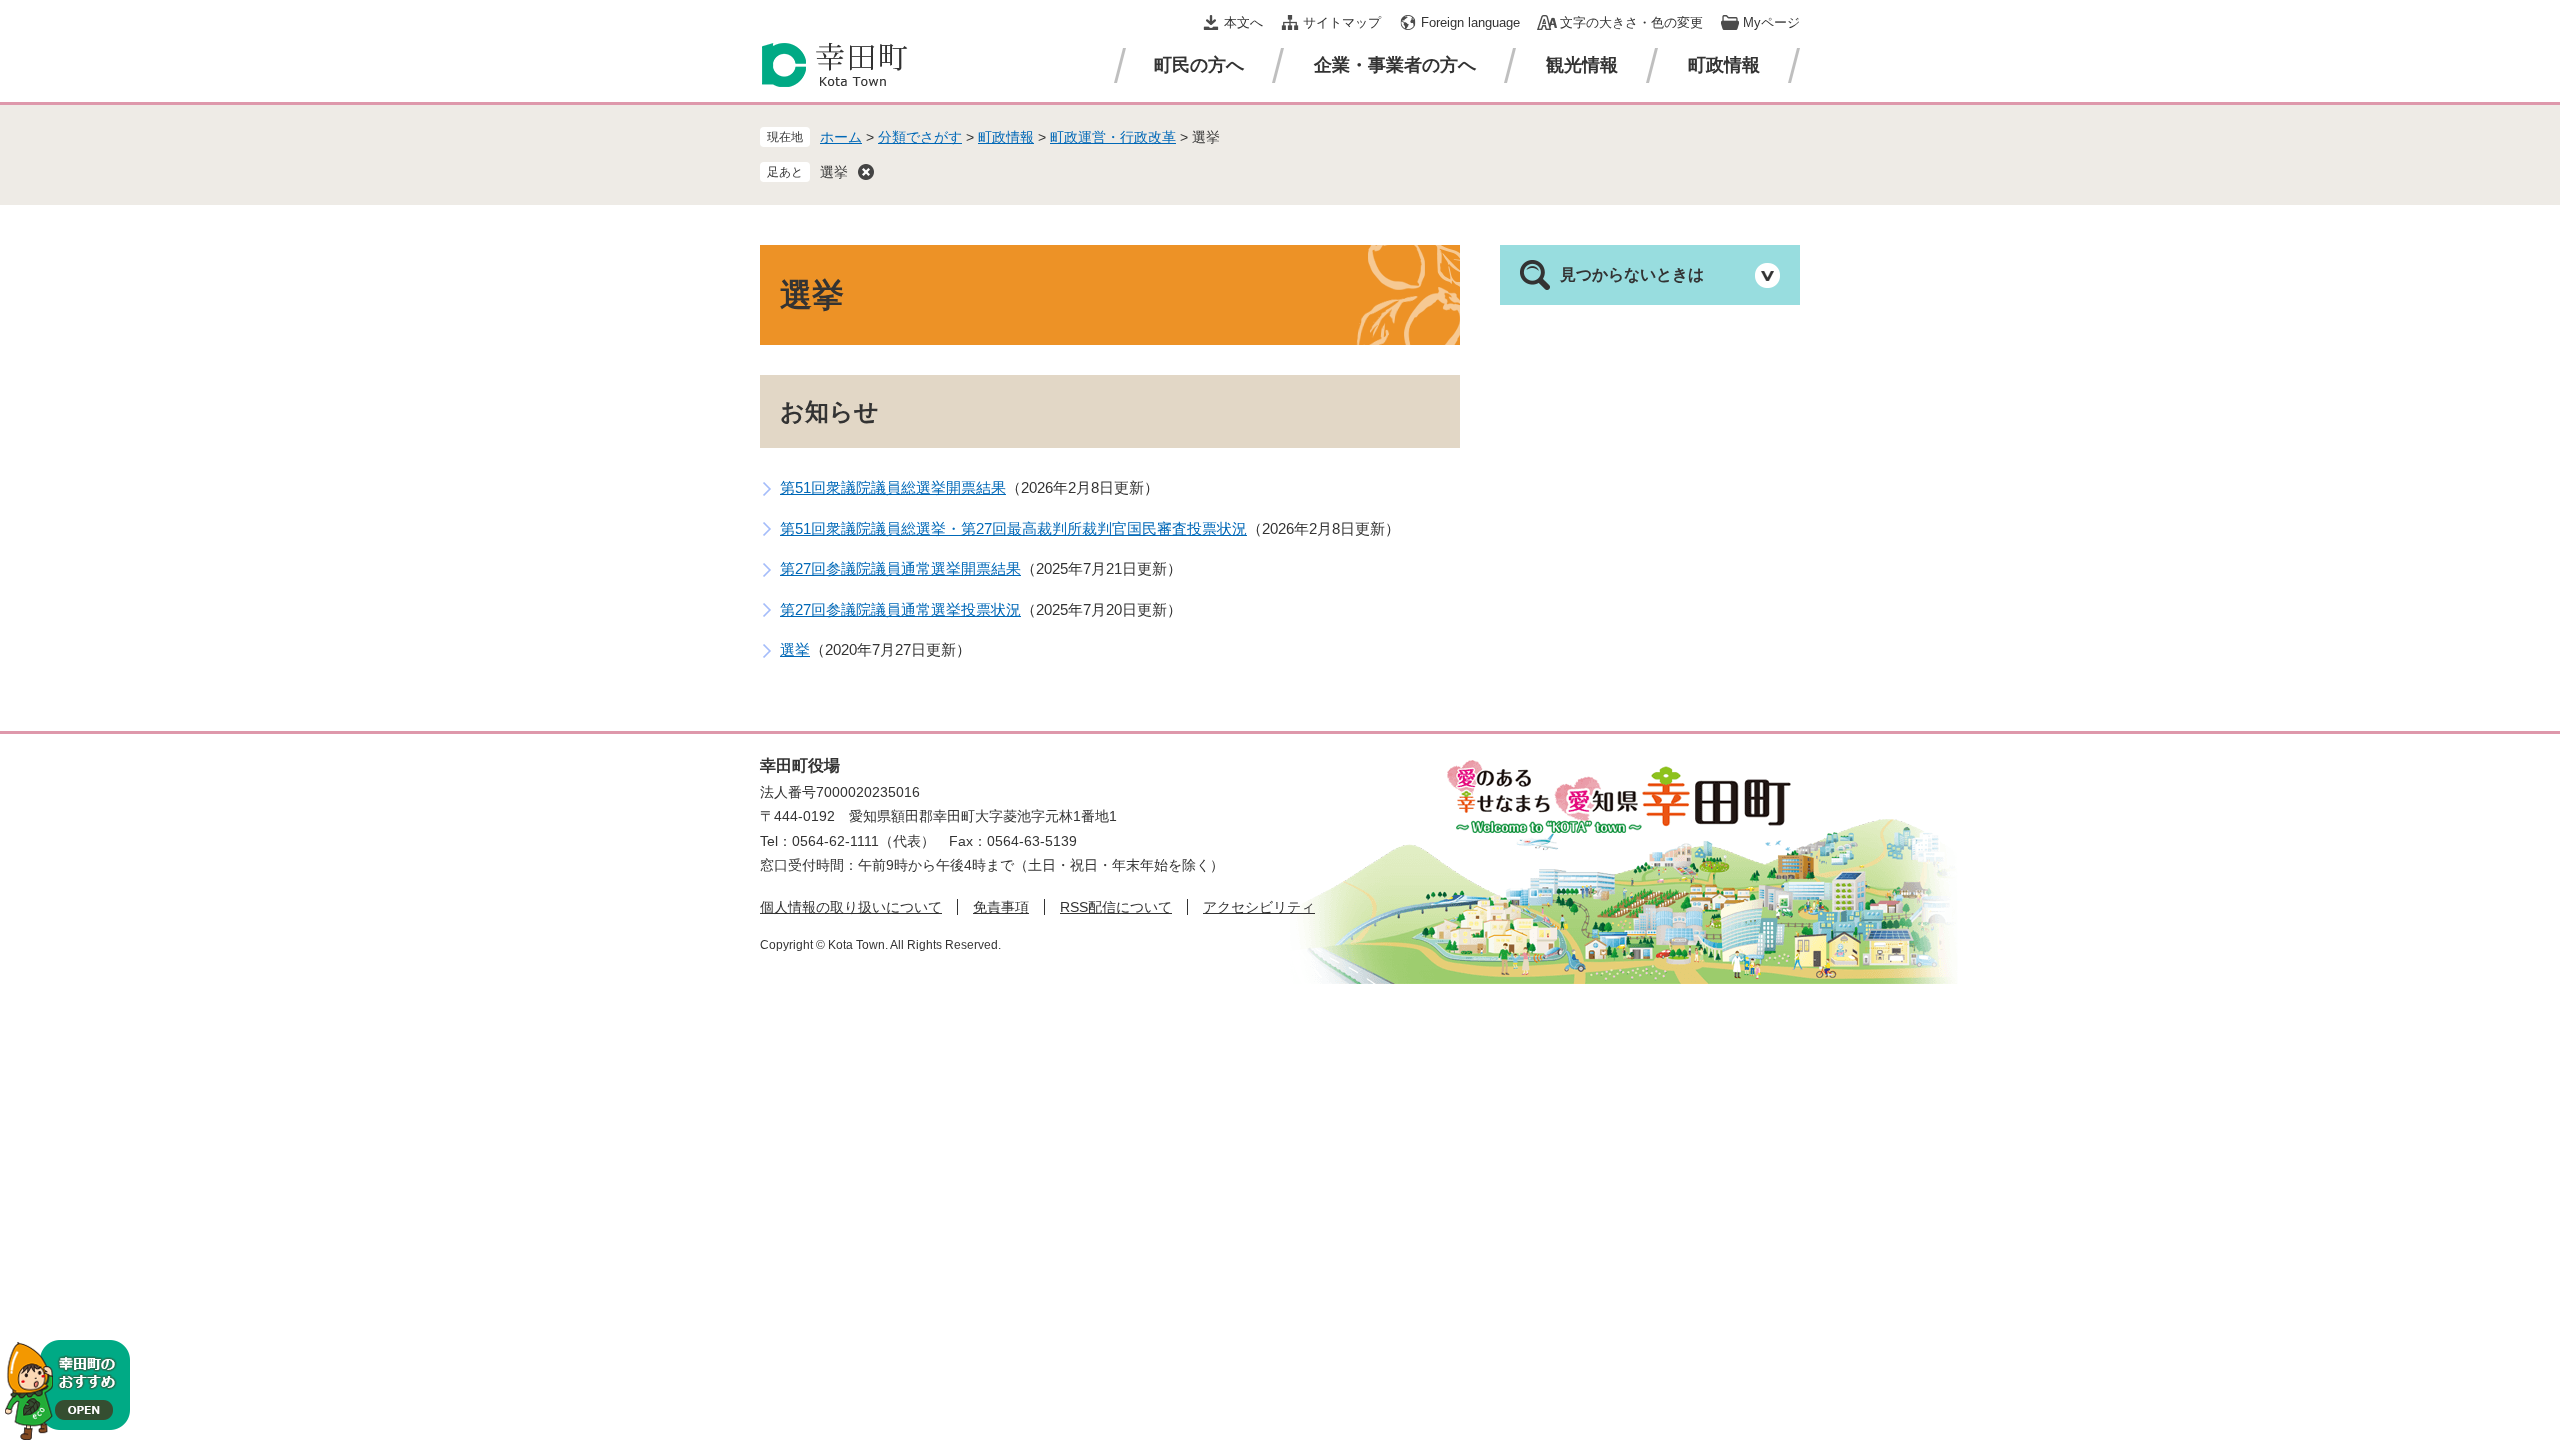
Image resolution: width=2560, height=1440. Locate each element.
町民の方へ (1199, 65)
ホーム (841, 137)
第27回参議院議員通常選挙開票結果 (900, 568)
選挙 (834, 172)
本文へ (1243, 22)
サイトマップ (1342, 22)
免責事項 (1001, 907)
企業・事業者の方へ (1395, 65)
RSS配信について (1116, 907)
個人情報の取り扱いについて (851, 907)
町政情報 (1724, 65)
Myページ (1771, 22)
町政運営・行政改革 (1113, 137)
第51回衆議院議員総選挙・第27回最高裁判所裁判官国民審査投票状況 (1013, 528)
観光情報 (1582, 65)
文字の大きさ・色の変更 (1631, 22)
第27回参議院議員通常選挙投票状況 (900, 609)
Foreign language (1470, 22)
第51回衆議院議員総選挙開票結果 (893, 487)
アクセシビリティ (1259, 907)
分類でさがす (920, 137)
